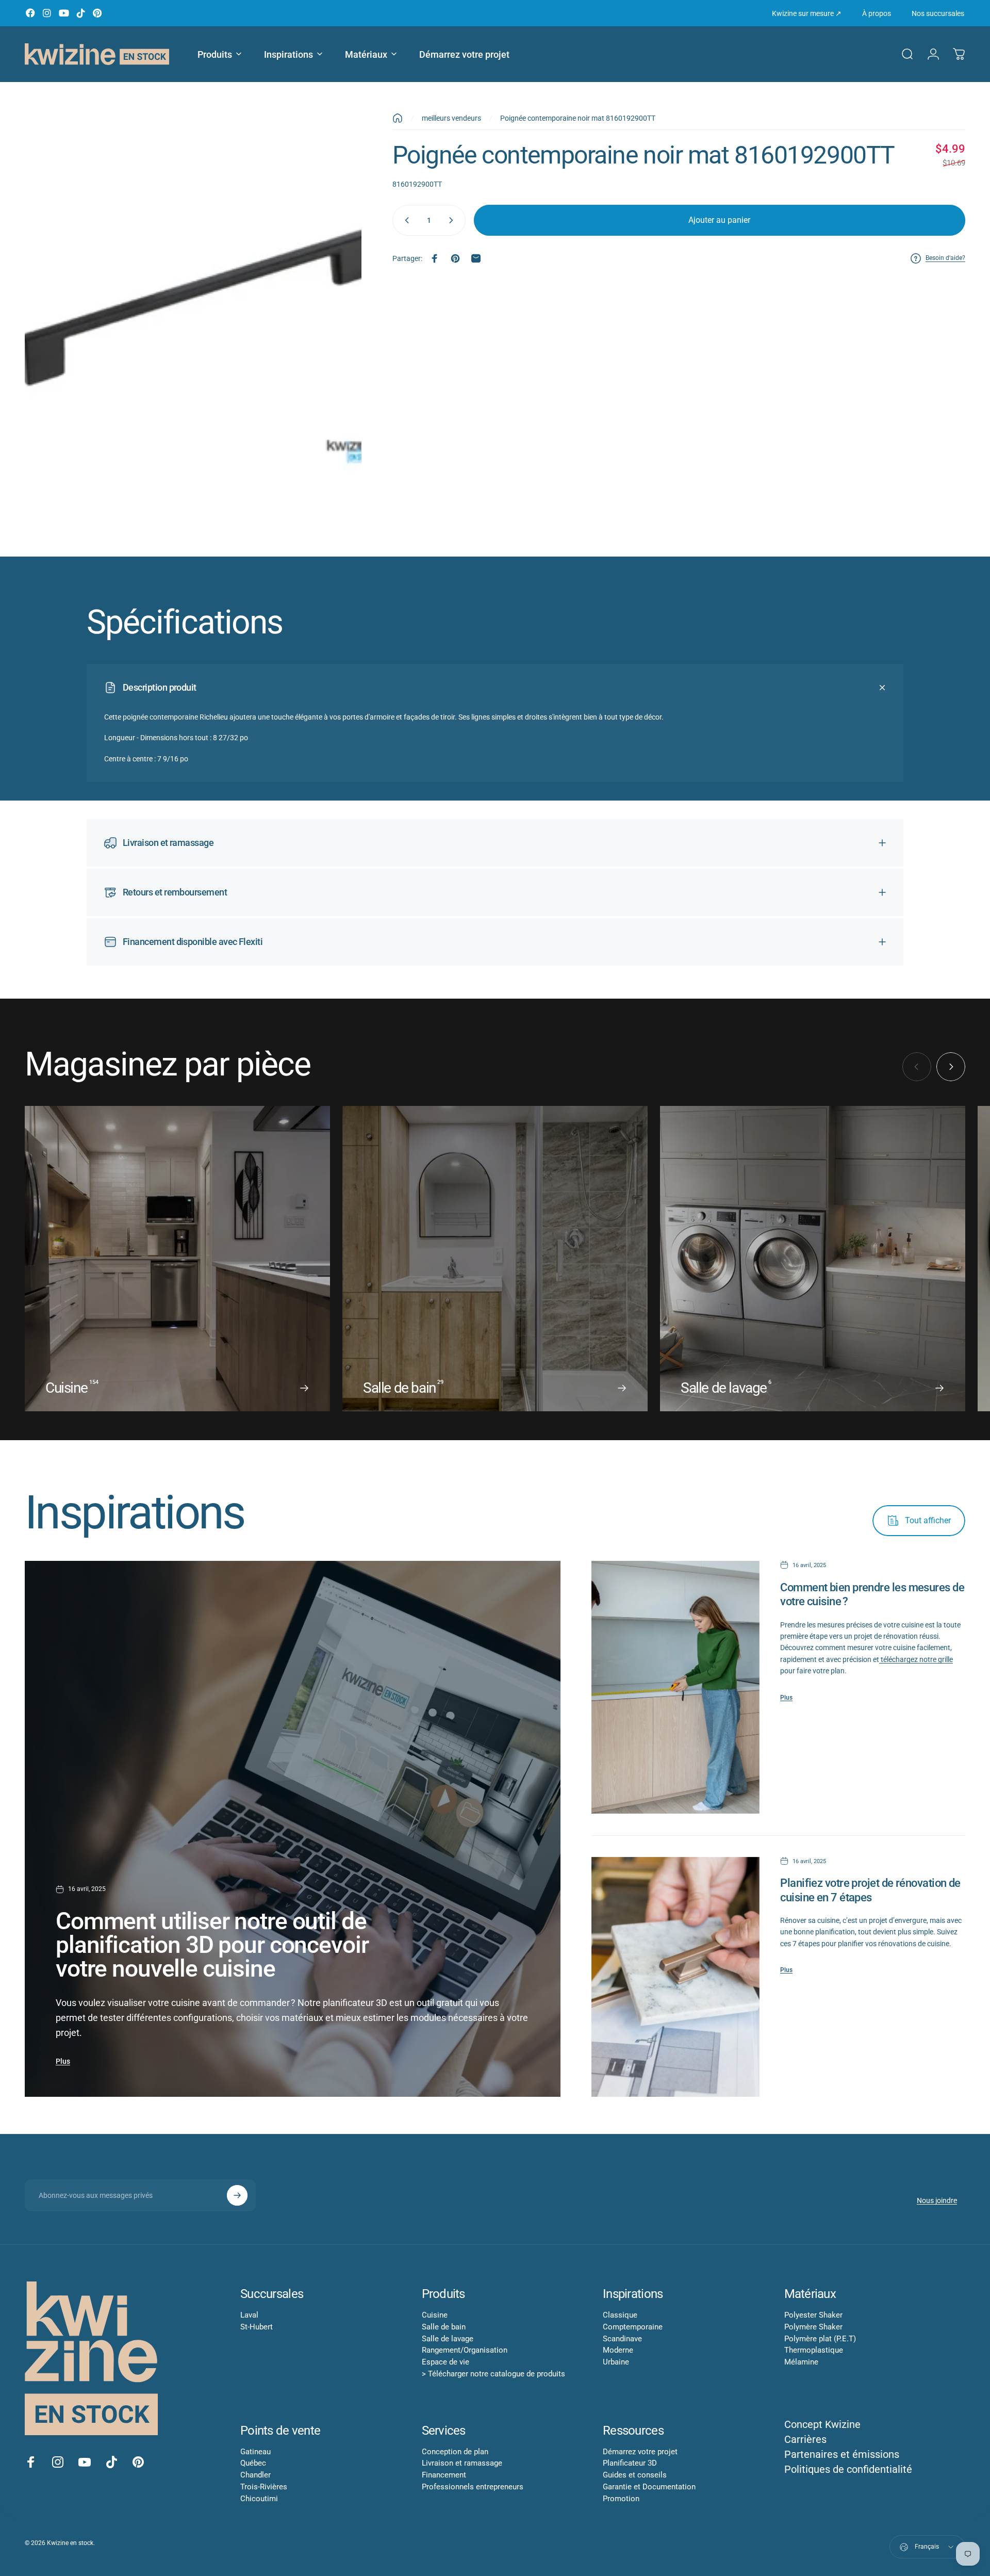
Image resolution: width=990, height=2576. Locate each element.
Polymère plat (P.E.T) (820, 2339)
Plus (63, 2061)
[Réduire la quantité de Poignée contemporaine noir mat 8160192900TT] (405, 220)
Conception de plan (455, 2452)
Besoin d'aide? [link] (945, 258)
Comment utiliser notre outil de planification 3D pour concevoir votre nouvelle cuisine (212, 1945)
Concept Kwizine (822, 2424)
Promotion (621, 2499)
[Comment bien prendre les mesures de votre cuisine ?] (675, 1687)
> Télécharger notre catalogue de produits (493, 2374)
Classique (620, 2315)
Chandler (255, 2475)
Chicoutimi (259, 2499)
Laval (249, 2315)
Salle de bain (444, 2327)
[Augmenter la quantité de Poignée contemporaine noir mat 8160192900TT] (453, 220)
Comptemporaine (633, 2327)
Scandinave (622, 2339)
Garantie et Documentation (649, 2487)
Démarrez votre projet (640, 2452)
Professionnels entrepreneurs (473, 2487)
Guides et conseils (635, 2475)
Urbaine (616, 2362)
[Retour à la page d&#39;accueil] (398, 118)
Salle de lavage (448, 2339)
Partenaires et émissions (842, 2454)
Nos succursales (938, 13)
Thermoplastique (814, 2350)
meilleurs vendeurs (451, 118)
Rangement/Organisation (465, 2350)
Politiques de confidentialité (848, 2469)
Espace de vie (445, 2362)
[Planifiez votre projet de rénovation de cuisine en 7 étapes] (675, 1977)
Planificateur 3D (630, 2463)
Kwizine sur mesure (807, 13)
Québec (253, 2463)
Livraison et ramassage (462, 2463)
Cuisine (435, 2315)
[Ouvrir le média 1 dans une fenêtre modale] (193, 323)
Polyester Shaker (813, 2315)
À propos (877, 13)
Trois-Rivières (264, 2487)
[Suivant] (951, 1067)
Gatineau (255, 2452)
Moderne (618, 2350)
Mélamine (801, 2362)
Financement (444, 2475)
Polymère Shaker (813, 2327)
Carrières (805, 2439)
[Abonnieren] (237, 2195)
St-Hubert (257, 2327)
